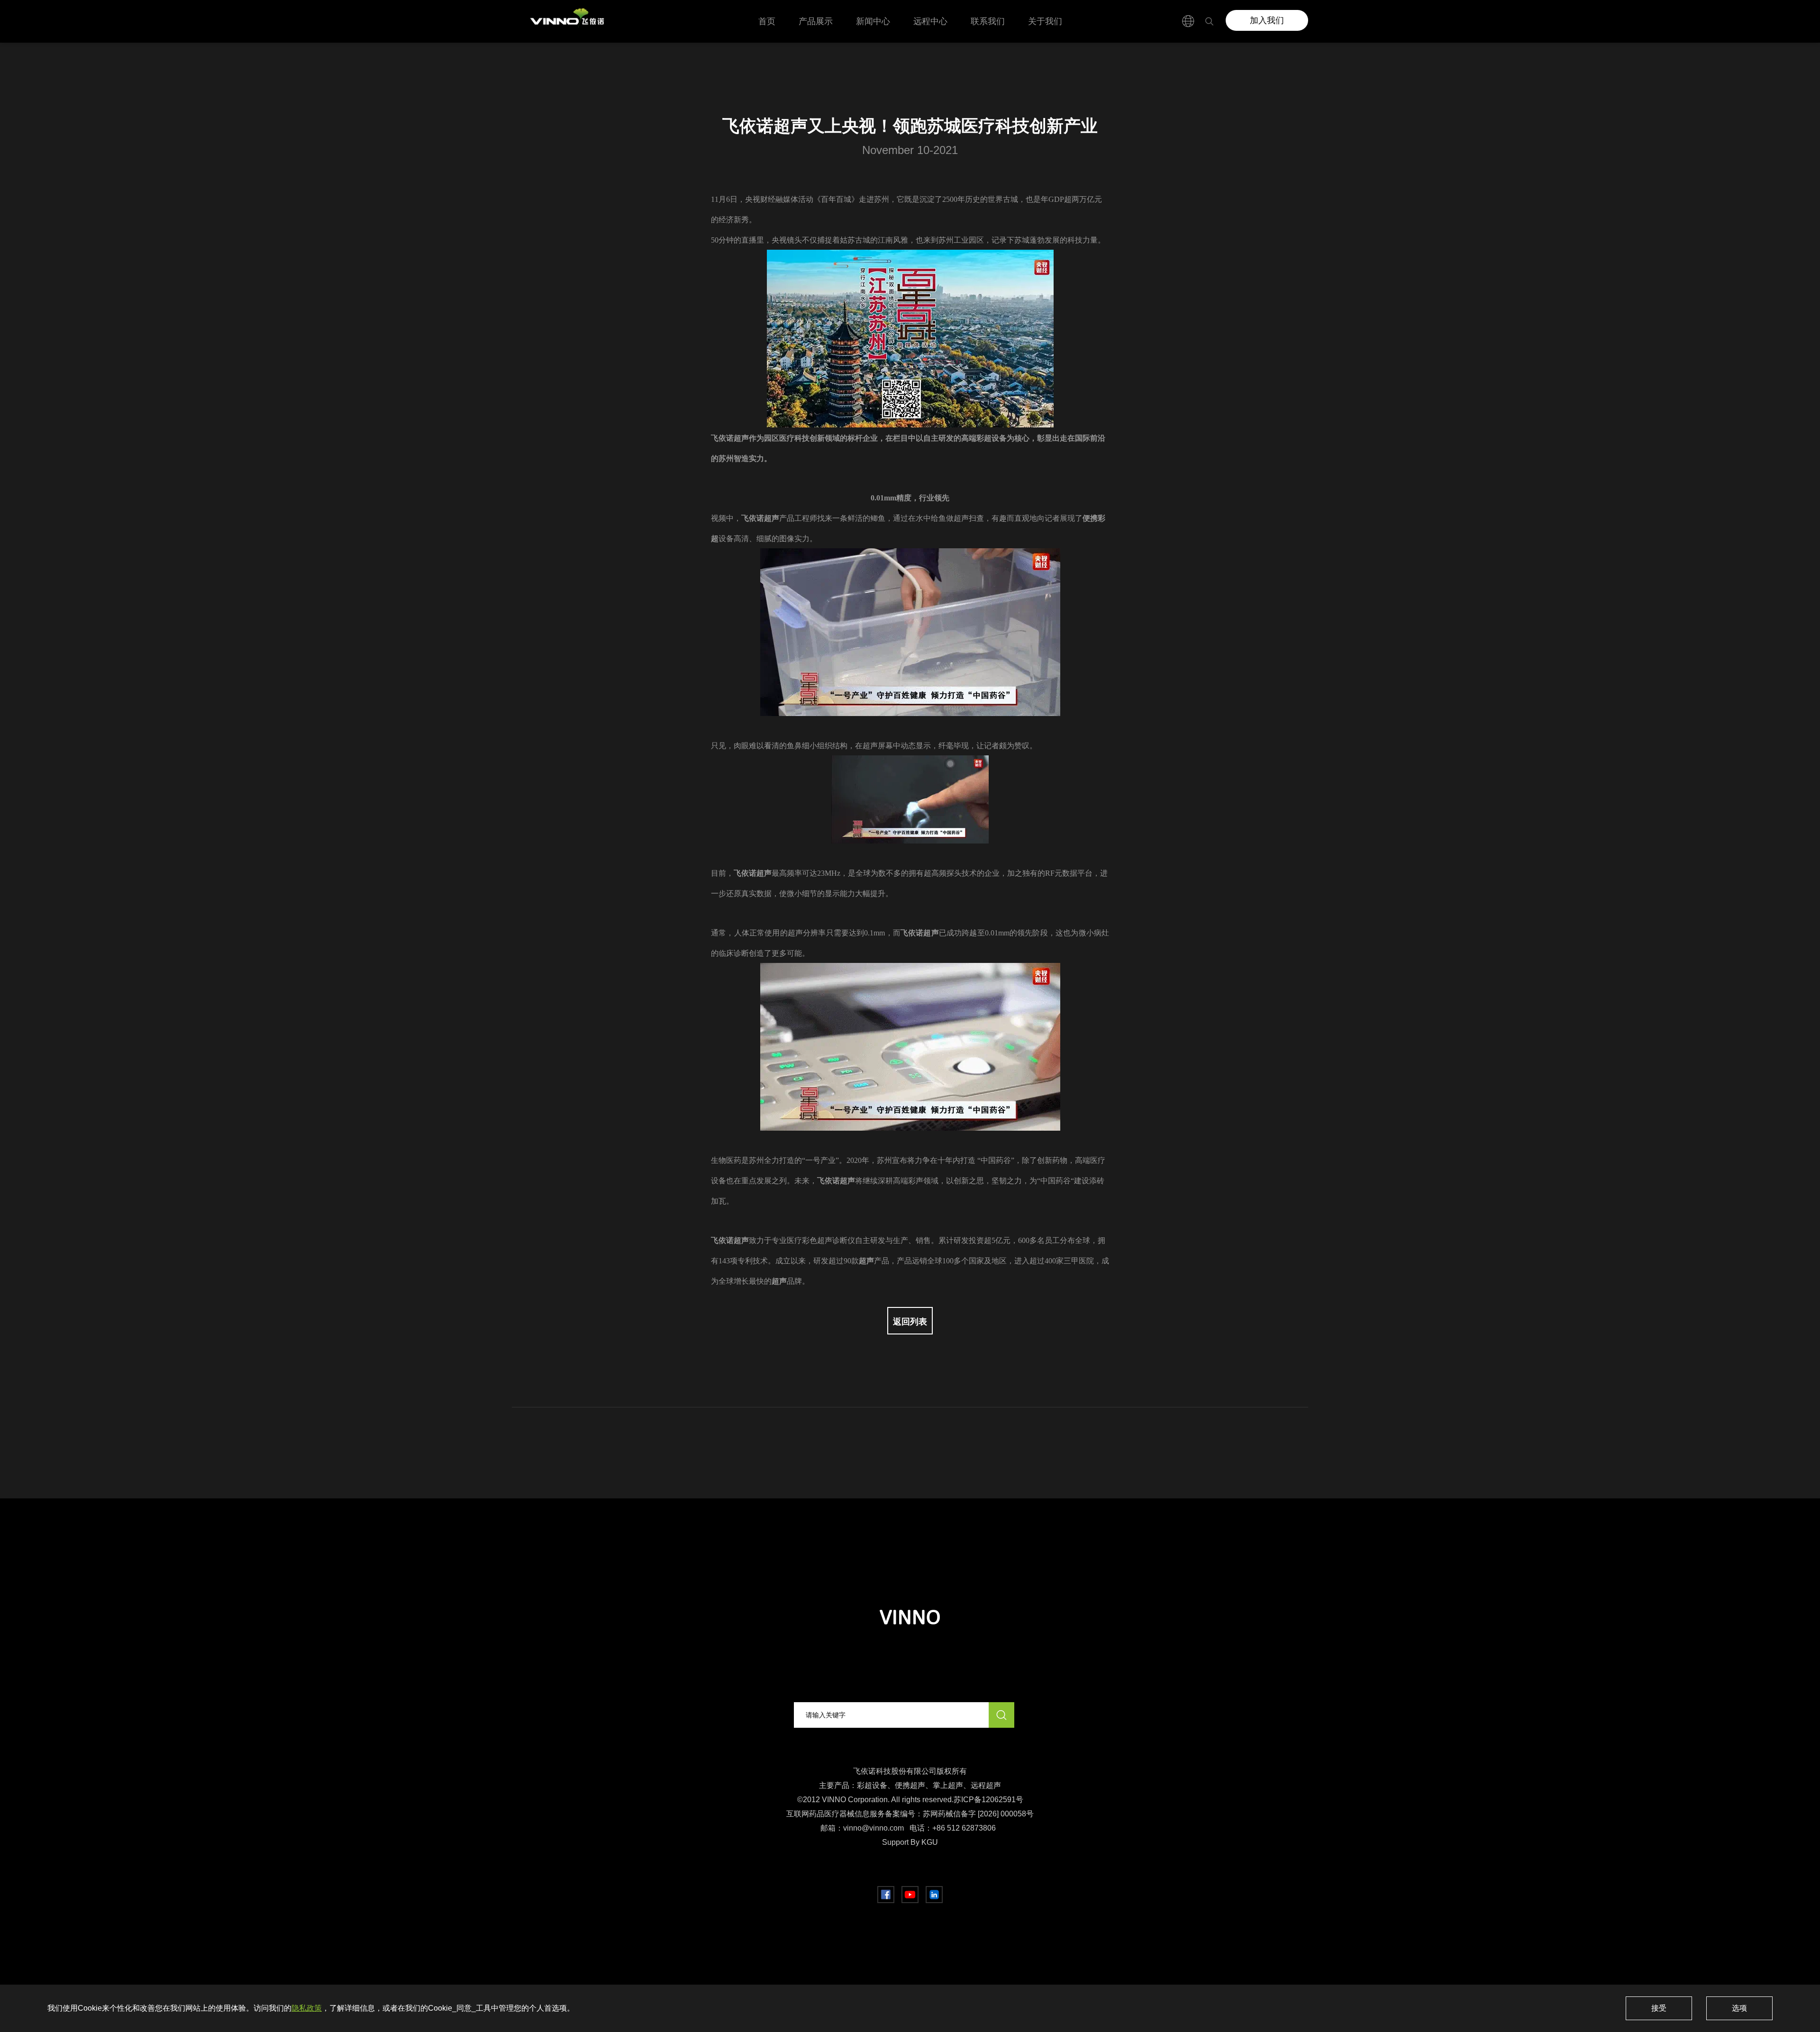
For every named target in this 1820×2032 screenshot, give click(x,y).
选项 (1739, 2008)
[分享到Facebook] (886, 1895)
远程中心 (930, 21)
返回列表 (910, 1322)
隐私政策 (307, 2008)
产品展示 (816, 21)
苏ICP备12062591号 (988, 1800)
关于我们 (1045, 21)
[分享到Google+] (934, 1895)
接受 (1659, 2008)
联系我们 (988, 21)
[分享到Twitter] (910, 1895)
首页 (767, 21)
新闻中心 (873, 21)
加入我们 (1267, 20)
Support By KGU (910, 1842)
